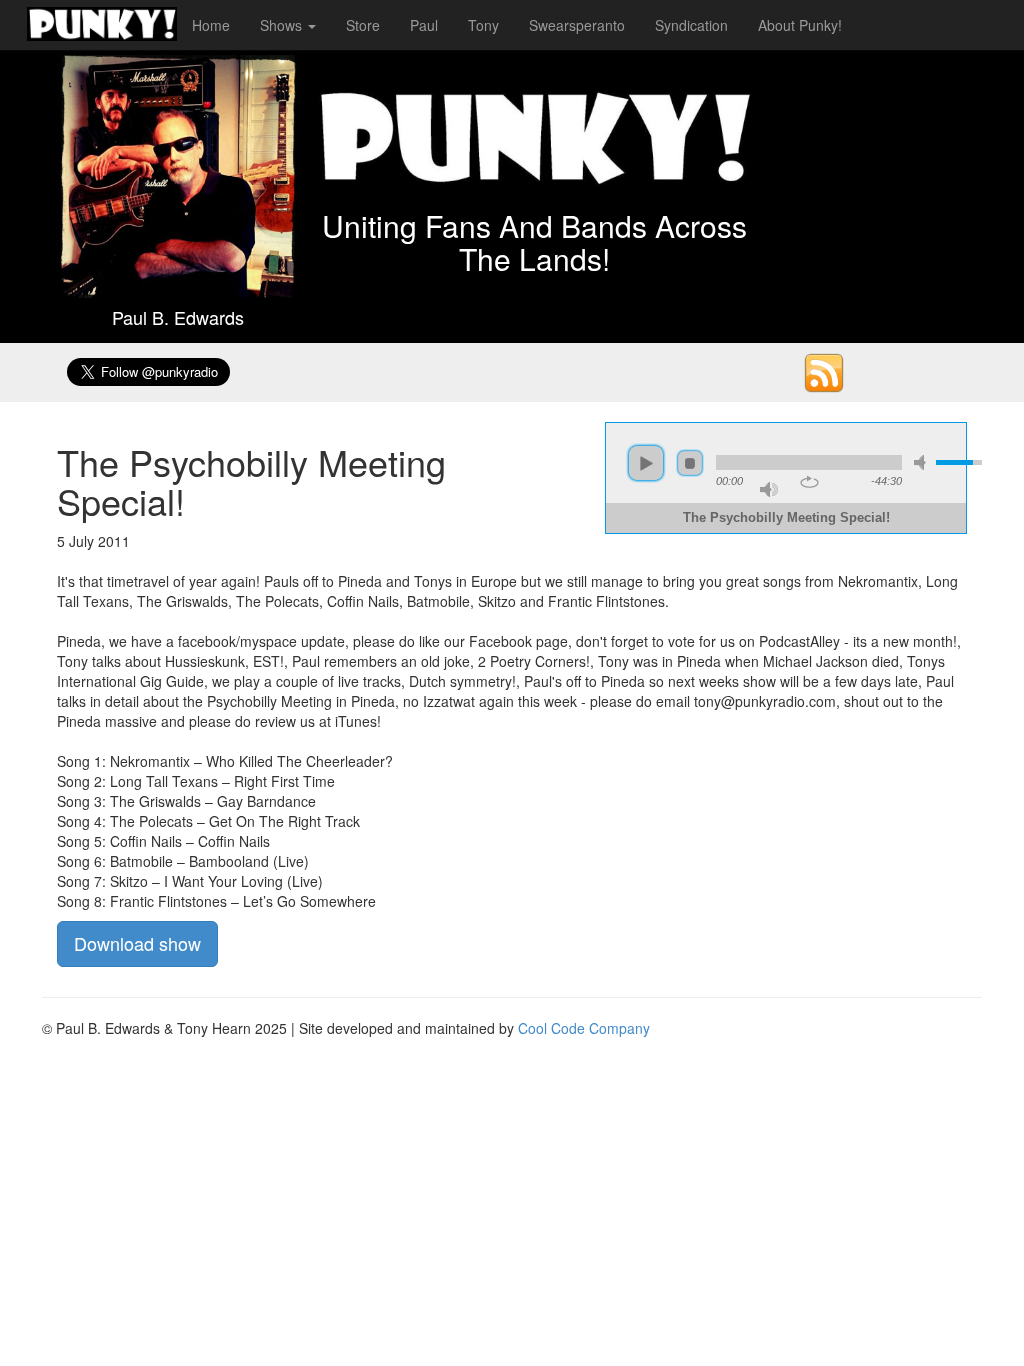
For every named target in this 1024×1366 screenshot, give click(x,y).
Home (211, 25)
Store (363, 25)
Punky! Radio (102, 25)
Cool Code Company (584, 1028)
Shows (283, 25)
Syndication (691, 25)
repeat (809, 482)
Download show (137, 943)
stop (690, 463)
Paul (424, 25)
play (646, 463)
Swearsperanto (577, 25)
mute (923, 462)
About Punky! (800, 25)
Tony (483, 25)
